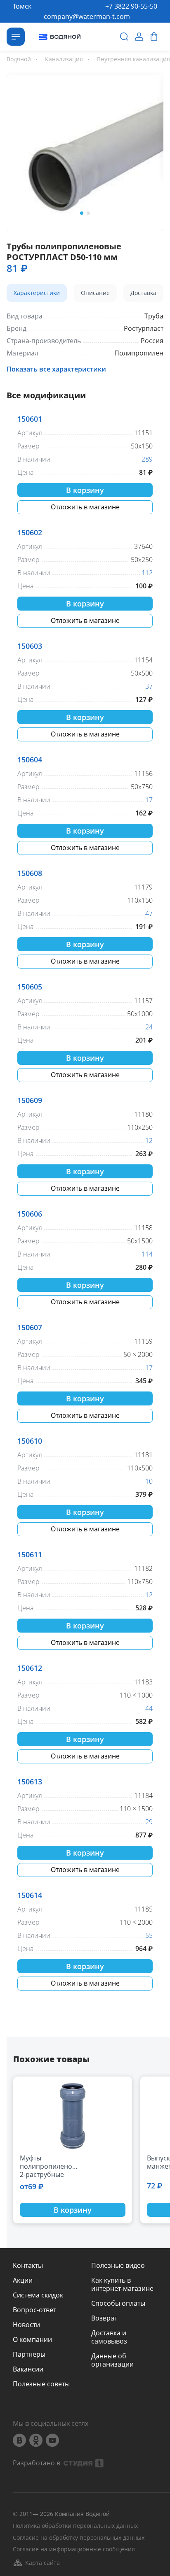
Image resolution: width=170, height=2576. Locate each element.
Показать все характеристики (56, 369)
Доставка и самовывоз (109, 2337)
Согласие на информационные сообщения (74, 2549)
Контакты (28, 2265)
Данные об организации (112, 2360)
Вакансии (28, 2369)
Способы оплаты (118, 2303)
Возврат (104, 2318)
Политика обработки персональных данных (75, 2526)
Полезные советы (41, 2384)
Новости (26, 2325)
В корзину (85, 490)
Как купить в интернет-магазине (122, 2284)
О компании (32, 2339)
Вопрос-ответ (34, 2310)
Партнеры (29, 2354)
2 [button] (88, 213)
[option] (85, 151)
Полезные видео (118, 2265)
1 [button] (82, 213)
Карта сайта (42, 2563)
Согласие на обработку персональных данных (79, 2538)
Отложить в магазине (85, 507)
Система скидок (38, 2295)
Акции (23, 2280)
